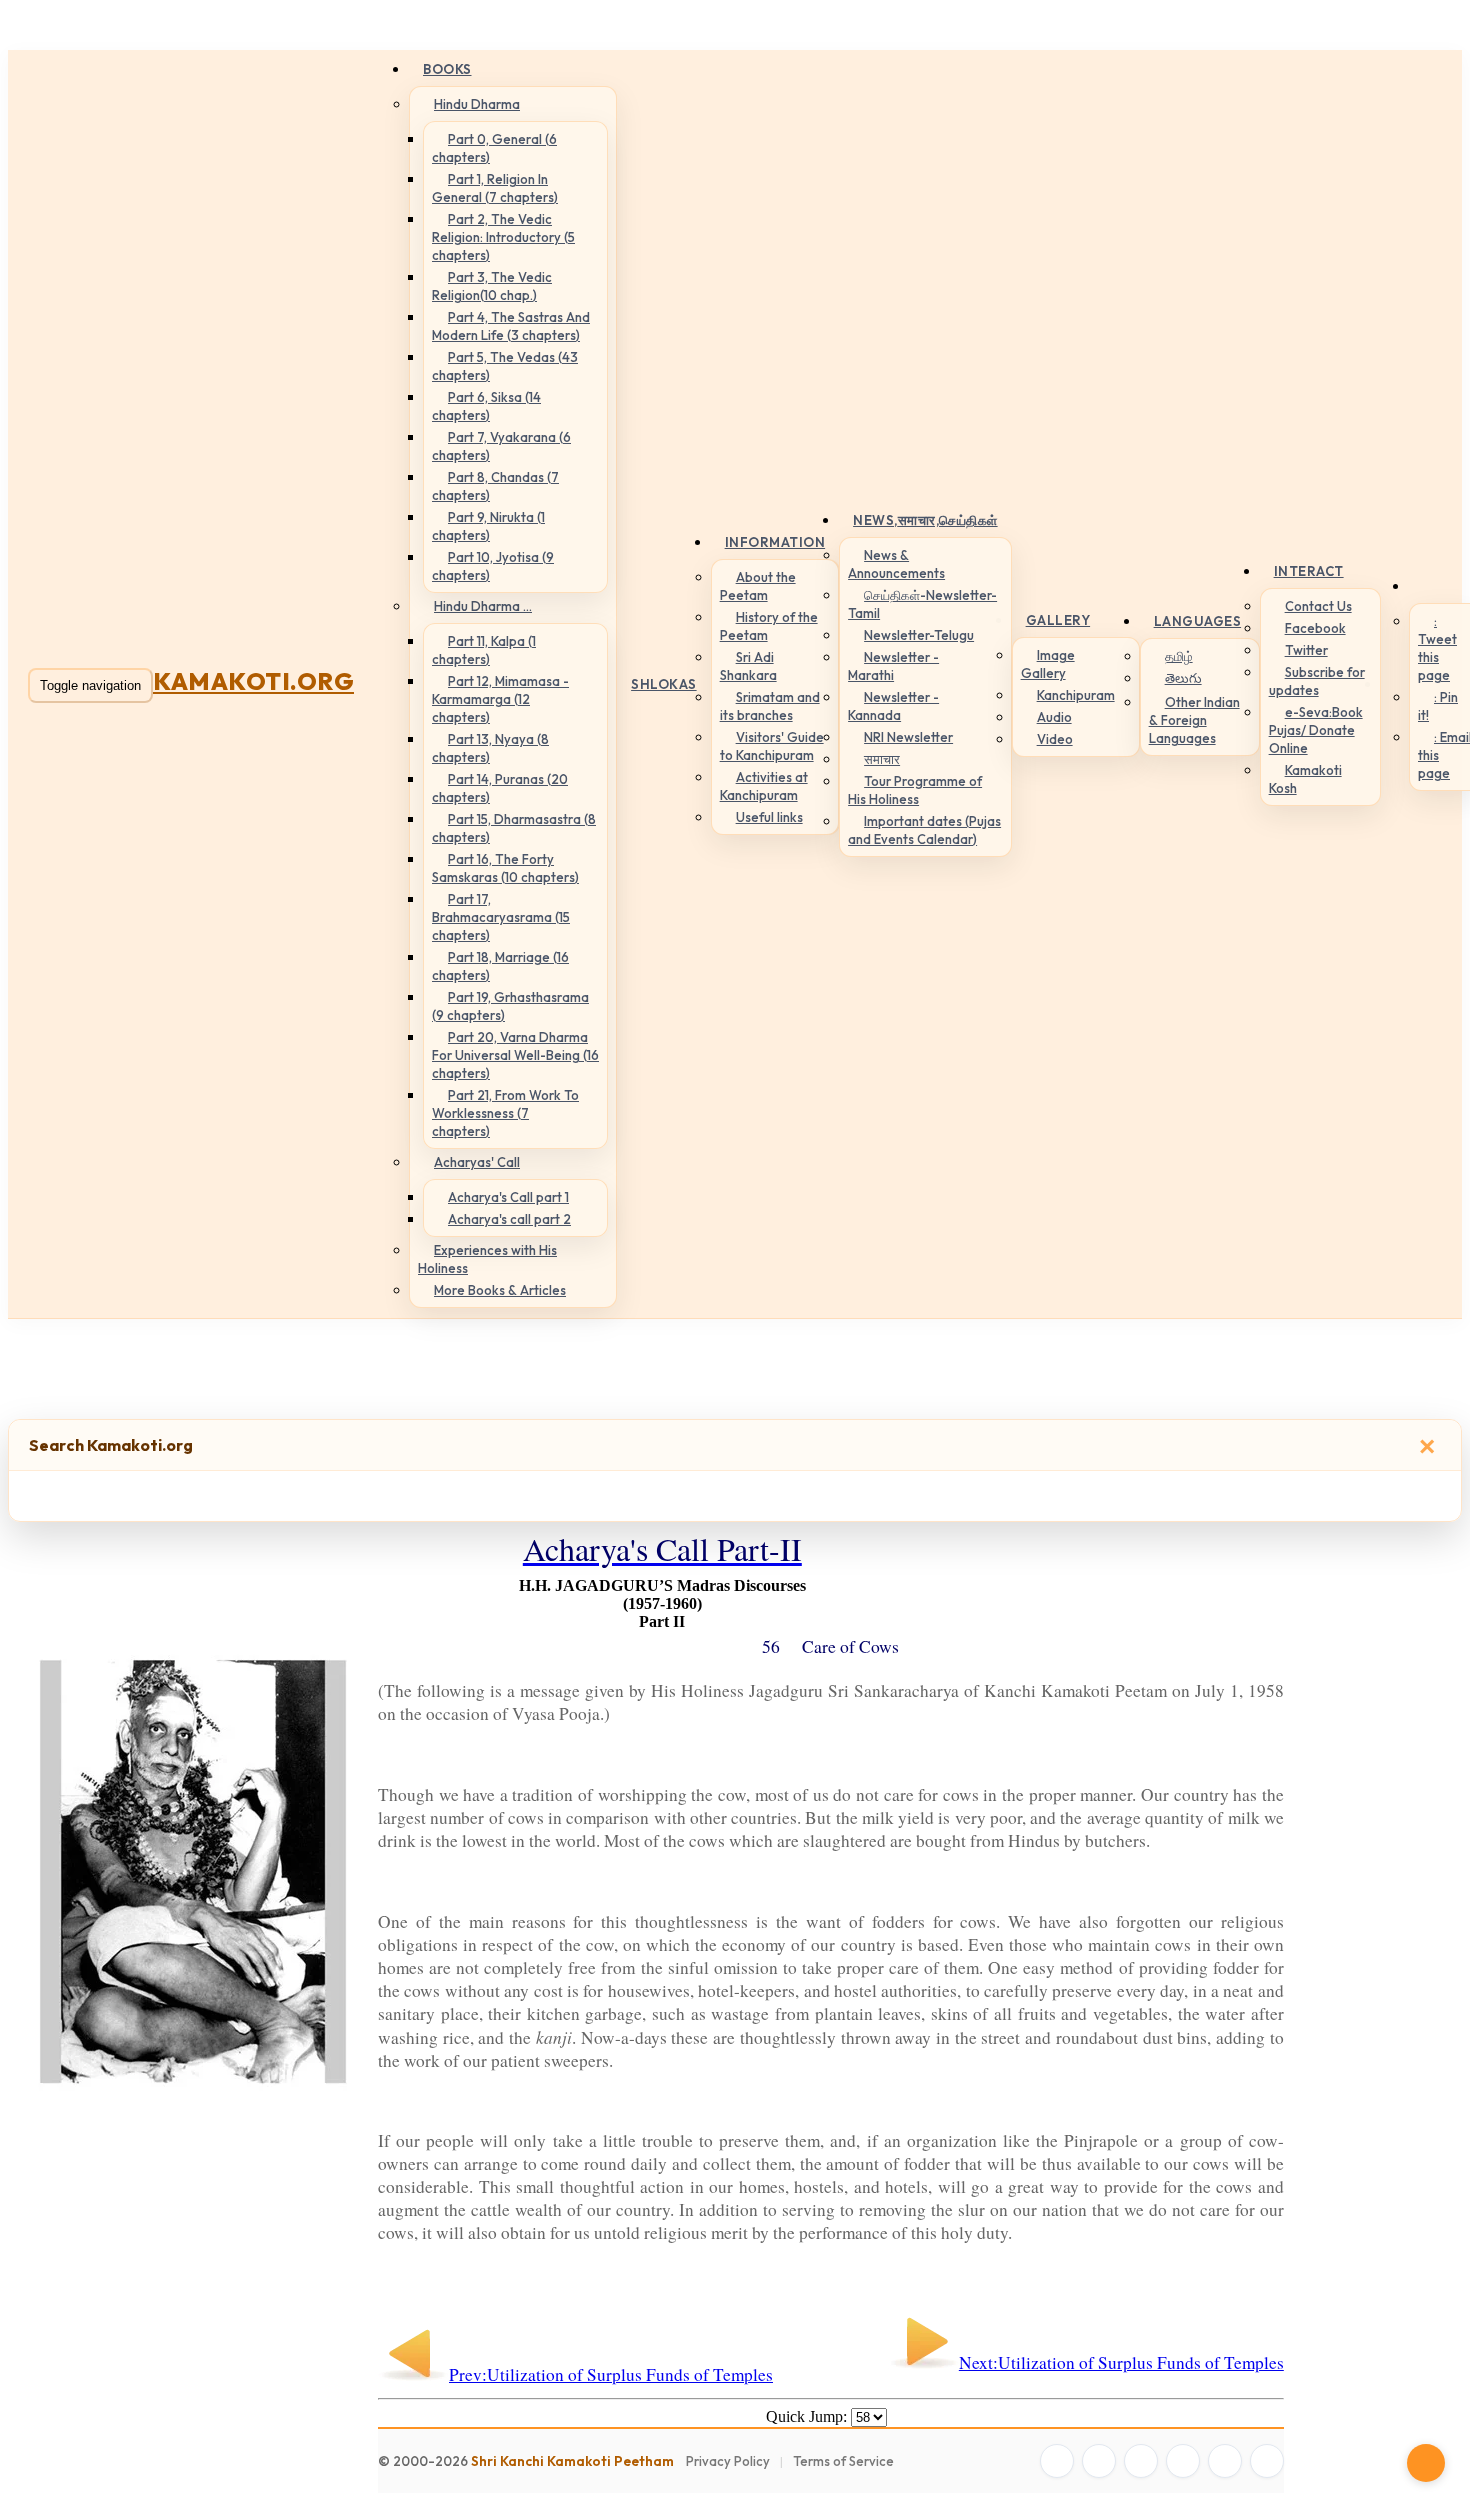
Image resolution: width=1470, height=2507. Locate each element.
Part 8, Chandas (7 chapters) (495, 486)
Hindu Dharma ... (483, 606)
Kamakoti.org (253, 681)
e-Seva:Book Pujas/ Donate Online (1316, 730)
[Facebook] (1057, 2461)
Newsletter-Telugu (919, 635)
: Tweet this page (1437, 648)
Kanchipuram (1076, 695)
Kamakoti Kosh (1305, 779)
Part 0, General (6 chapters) (494, 148)
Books (447, 69)
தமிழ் (1179, 656)
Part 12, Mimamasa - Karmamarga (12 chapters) (500, 699)
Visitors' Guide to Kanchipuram (772, 746)
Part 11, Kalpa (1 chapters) (484, 650)
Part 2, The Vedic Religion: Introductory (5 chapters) (503, 237)
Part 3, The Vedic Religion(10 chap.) (492, 286)
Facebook (1315, 628)
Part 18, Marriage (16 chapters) (500, 966)
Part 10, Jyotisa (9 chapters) (493, 566)
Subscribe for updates (1317, 681)
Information (775, 542)
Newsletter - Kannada (893, 706)
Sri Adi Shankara (748, 666)
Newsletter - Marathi (893, 666)
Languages (1198, 621)
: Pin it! (1438, 706)
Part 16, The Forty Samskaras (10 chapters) (505, 868)
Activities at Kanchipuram (764, 786)
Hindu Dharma (477, 104)
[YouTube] (1183, 2461)
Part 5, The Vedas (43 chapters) (505, 366)
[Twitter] (1099, 2461)
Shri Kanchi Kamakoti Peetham (572, 2461)
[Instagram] (1141, 2461)
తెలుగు (1183, 678)
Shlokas (664, 684)
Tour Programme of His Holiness (915, 790)
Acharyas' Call (477, 1162)
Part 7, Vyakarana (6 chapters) (501, 446)
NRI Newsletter (908, 737)
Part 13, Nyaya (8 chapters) (490, 748)
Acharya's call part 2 (509, 1219)
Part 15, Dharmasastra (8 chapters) (514, 828)
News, (925, 520)
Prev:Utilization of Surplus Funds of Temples (611, 2374)
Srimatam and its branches (770, 706)
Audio (1054, 717)
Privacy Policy (728, 2461)
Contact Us (1318, 606)
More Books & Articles (500, 1290)
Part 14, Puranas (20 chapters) (500, 788)
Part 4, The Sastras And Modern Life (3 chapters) (511, 326)
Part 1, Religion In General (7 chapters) (495, 188)
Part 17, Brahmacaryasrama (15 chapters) (501, 917)
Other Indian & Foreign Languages (1194, 720)
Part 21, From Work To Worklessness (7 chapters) (505, 1113)
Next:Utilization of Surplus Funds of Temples (1121, 2362)
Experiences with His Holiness (487, 1259)
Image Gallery (1048, 664)
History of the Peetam (769, 626)
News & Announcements (896, 564)
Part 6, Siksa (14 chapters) (486, 406)
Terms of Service (843, 2461)
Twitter (1306, 650)
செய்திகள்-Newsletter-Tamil (922, 604)
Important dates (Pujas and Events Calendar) (924, 830)
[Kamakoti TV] (1225, 2461)
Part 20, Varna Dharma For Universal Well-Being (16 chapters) (515, 1055)
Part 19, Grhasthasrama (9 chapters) (510, 1006)
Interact (1309, 571)
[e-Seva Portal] (1267, 2461)
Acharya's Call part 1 (508, 1197)
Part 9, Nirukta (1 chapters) (488, 526)
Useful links (769, 817)
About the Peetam (758, 586)
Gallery (1058, 620)
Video (1055, 739)
